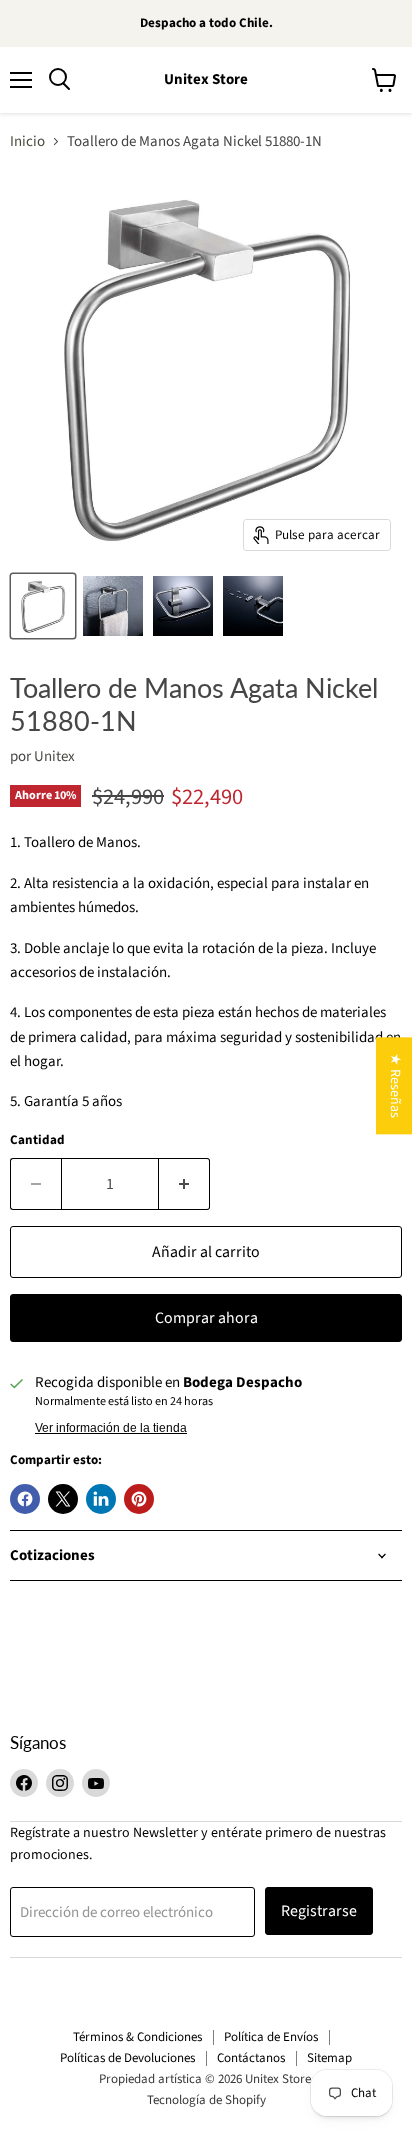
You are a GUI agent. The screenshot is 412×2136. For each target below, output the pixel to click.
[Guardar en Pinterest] (139, 1499)
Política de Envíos (271, 2037)
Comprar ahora (206, 1318)
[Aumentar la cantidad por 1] (184, 1184)
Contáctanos (251, 2058)
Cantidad (37, 1140)
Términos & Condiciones (137, 2037)
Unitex (54, 756)
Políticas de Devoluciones (127, 2058)
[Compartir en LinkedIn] (101, 1499)
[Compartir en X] (63, 1499)
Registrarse (319, 1911)
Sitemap (329, 2058)
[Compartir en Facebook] (25, 1499)
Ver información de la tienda (111, 1428)
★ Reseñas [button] (395, 1085)
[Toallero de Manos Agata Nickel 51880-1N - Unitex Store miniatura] (43, 606)
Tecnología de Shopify (206, 2100)
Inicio (27, 141)
